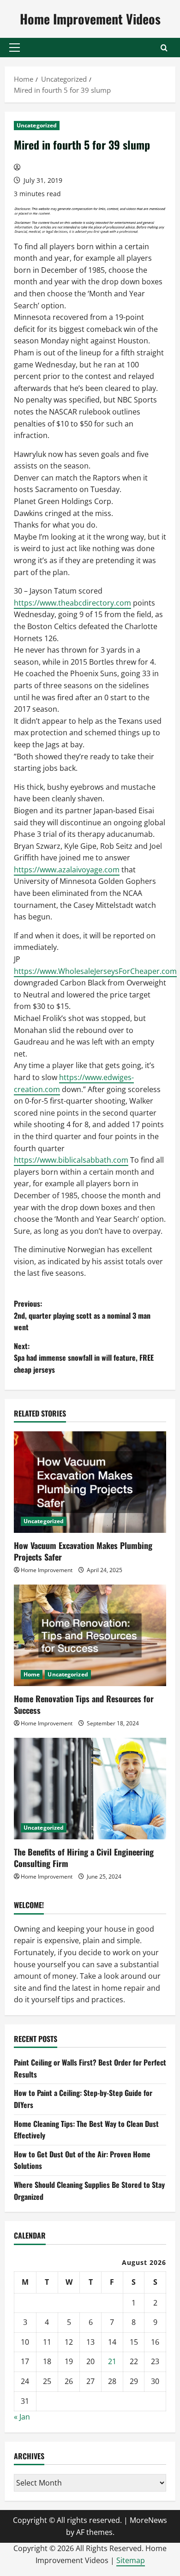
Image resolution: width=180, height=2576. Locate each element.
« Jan (22, 2417)
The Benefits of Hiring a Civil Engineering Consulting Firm (84, 1858)
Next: (84, 1358)
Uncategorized (37, 125)
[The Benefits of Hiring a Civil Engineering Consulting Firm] (90, 1789)
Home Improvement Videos (90, 19)
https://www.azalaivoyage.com (67, 870)
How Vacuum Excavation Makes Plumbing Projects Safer (83, 1551)
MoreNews (148, 2520)
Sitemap (131, 2560)
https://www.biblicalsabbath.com (71, 1160)
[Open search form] (164, 48)
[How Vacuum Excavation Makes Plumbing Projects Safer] (90, 1482)
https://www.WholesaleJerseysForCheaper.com (95, 971)
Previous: (82, 1315)
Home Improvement (47, 1570)
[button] (15, 48)
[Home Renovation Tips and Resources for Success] (90, 1635)
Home (32, 1674)
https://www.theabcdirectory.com (72, 603)
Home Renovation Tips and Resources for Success (84, 1704)
